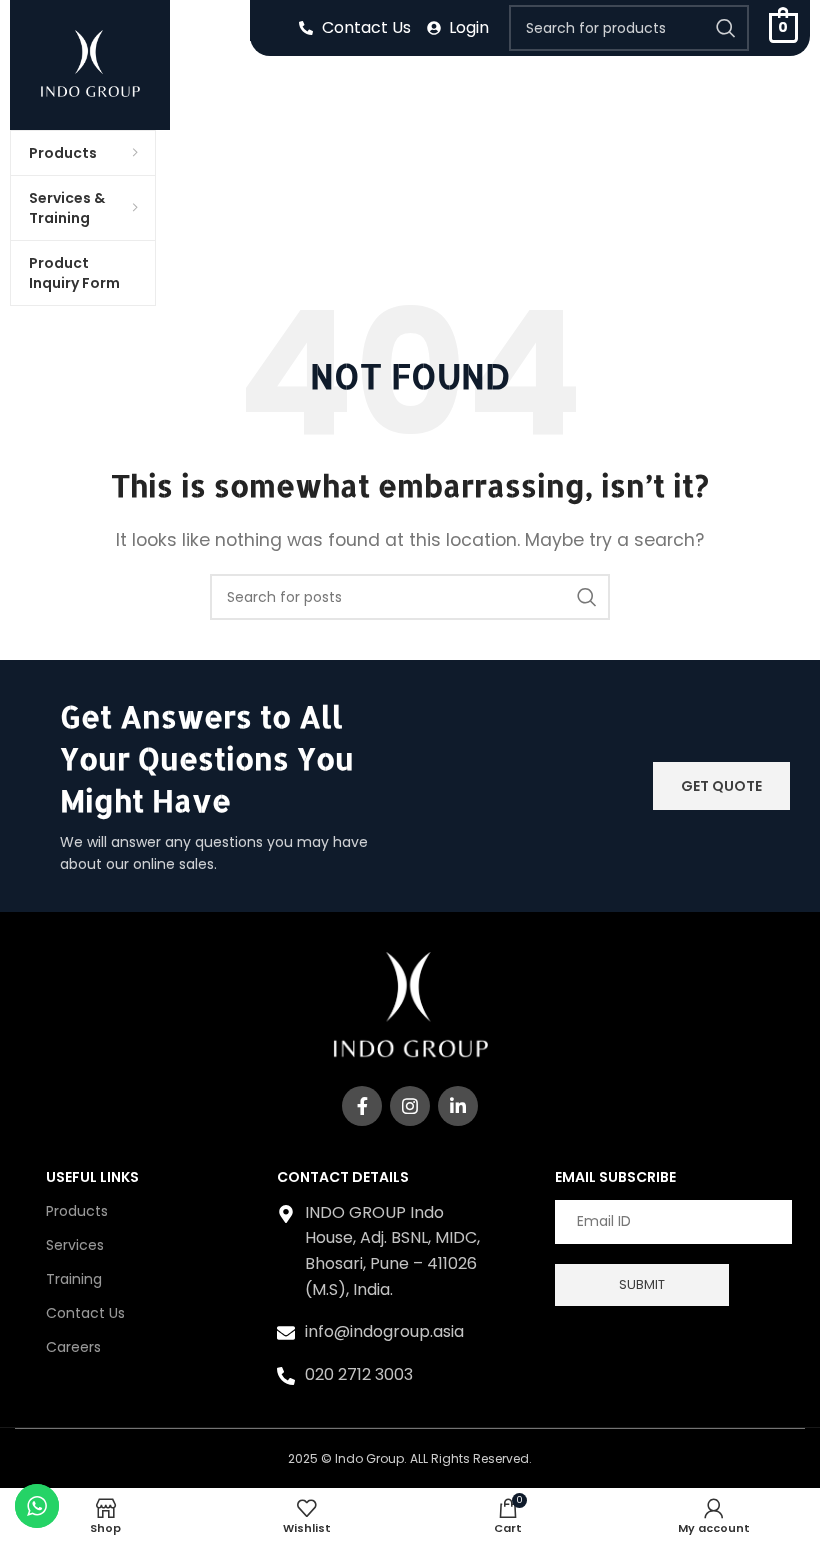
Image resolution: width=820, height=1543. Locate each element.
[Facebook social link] (362, 1106)
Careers (73, 1347)
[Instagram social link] (410, 1106)
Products (77, 1211)
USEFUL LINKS (92, 1177)
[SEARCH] (726, 28)
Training (74, 1279)
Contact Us (85, 1313)
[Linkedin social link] (458, 1106)
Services (75, 1245)
